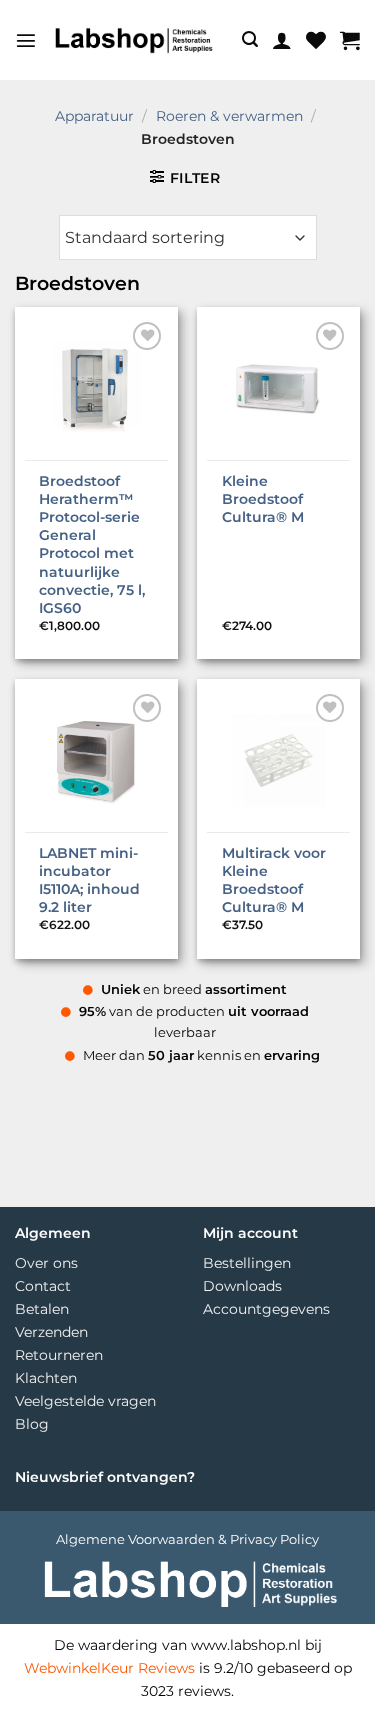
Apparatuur (94, 116)
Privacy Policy (274, 1539)
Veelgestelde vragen (85, 1401)
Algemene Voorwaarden (135, 1539)
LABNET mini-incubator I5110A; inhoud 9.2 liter (89, 880)
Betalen (42, 1309)
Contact (43, 1286)
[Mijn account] (282, 40)
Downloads (242, 1286)
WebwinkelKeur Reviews (109, 1668)
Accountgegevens (266, 1309)
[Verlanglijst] (316, 40)
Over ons (46, 1263)
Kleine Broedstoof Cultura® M (263, 499)
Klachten (46, 1378)
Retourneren (59, 1355)
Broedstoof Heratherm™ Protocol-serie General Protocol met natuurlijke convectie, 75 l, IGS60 (92, 544)
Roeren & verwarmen (229, 116)
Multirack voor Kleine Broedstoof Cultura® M (274, 880)
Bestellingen (247, 1263)
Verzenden (51, 1332)
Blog (32, 1424)
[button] (26, 40)
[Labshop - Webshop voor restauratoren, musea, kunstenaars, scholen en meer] (132, 40)
